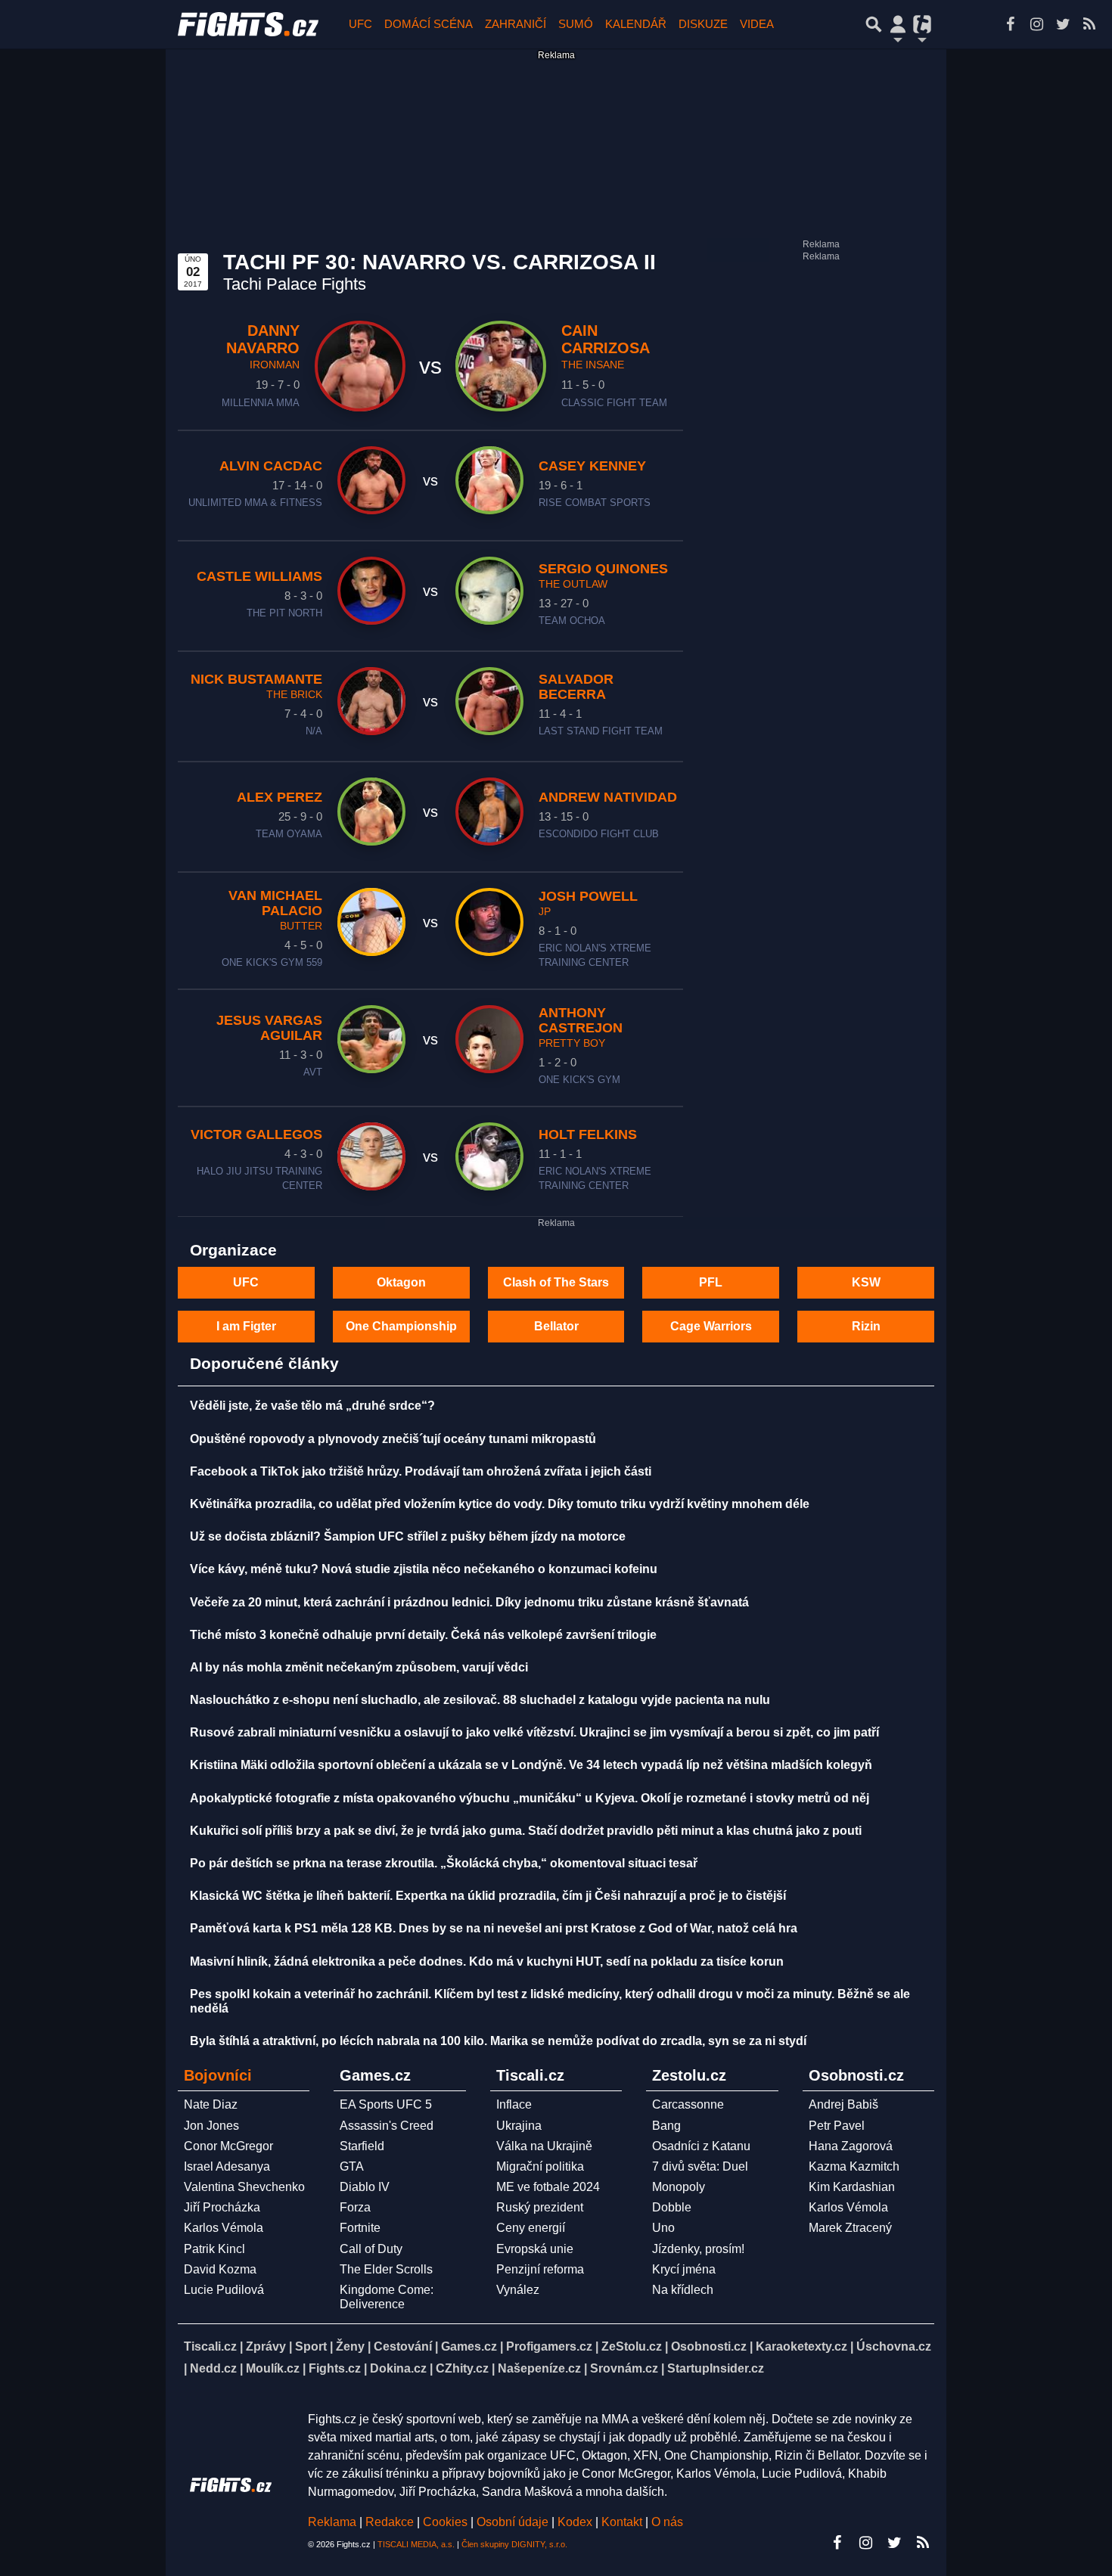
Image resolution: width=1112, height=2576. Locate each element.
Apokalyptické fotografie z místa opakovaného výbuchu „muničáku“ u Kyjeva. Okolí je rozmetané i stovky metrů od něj (530, 1798)
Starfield (362, 2146)
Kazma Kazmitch (854, 2166)
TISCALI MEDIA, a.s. (416, 2544)
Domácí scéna (429, 24)
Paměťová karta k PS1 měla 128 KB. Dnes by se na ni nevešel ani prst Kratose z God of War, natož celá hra (494, 1928)
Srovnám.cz (624, 2368)
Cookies (445, 2522)
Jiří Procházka (222, 2207)
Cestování (403, 2346)
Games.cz (469, 2346)
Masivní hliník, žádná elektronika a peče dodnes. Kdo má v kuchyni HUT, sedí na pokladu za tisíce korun (487, 1961)
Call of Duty (371, 2249)
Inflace (514, 2104)
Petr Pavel (837, 2126)
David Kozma (220, 2269)
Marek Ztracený (850, 2228)
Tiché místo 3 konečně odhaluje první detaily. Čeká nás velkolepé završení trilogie (423, 1635)
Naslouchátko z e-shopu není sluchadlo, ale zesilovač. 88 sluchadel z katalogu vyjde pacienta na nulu (480, 1700)
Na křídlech (683, 2290)
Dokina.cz (398, 2368)
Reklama (332, 2522)
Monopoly (679, 2187)
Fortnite (360, 2228)
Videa (757, 24)
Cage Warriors (711, 1326)
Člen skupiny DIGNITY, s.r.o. (514, 2544)
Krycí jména (684, 2269)
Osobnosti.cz (709, 2346)
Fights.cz (335, 2368)
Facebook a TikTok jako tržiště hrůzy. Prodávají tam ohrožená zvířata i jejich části (421, 1471)
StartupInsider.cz (716, 2368)
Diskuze (703, 24)
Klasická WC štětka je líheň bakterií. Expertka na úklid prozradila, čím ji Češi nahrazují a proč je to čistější (488, 1896)
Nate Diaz (211, 2104)
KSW (866, 1282)
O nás (667, 2522)
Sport (311, 2346)
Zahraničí (516, 24)
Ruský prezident (540, 2207)
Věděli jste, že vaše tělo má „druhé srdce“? (312, 1406)
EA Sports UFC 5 (386, 2104)
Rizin (866, 1326)
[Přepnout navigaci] (898, 24)
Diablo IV (365, 2187)
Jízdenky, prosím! (698, 2249)
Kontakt (623, 2522)
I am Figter (246, 1326)
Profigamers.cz (549, 2346)
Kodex (576, 2522)
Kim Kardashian (852, 2187)
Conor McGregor (228, 2146)
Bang (666, 2126)
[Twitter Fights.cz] (1063, 24)
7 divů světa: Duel (700, 2166)
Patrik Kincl (214, 2249)
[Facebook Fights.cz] (1010, 24)
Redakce (390, 2522)
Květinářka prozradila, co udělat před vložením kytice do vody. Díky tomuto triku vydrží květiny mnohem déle (500, 1504)
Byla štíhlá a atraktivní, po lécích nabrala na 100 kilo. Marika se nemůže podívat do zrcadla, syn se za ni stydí (498, 2041)
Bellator (556, 1326)
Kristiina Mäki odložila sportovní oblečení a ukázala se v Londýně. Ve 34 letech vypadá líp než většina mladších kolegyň (531, 1765)
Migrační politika (540, 2166)
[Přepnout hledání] (874, 24)
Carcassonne (688, 2104)
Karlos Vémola (224, 2228)
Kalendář (636, 24)
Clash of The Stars (556, 1282)
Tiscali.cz (210, 2346)
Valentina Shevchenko (244, 2187)
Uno (663, 2228)
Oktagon (401, 1282)
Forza (355, 2207)
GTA (352, 2166)
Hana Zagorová (851, 2146)
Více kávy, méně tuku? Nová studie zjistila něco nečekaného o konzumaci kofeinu (424, 1569)
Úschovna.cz (894, 2346)
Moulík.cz (273, 2368)
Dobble (672, 2207)
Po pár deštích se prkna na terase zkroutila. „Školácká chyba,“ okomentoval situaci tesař (444, 1863)
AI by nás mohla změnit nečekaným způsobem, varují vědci (359, 1667)
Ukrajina (519, 2126)
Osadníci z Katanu (701, 2146)
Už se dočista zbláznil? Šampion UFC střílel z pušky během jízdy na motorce (408, 1536)
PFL (711, 1282)
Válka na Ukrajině (544, 2146)
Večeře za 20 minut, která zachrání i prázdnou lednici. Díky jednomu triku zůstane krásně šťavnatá (469, 1602)
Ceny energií (531, 2228)
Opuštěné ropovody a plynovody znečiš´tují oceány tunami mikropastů (393, 1439)
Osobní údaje (513, 2522)
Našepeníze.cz (539, 2368)
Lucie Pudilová (224, 2290)
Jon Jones (211, 2126)
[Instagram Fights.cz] (1036, 24)
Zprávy (266, 2346)
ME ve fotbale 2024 (548, 2187)
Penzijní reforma (540, 2269)
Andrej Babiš (843, 2104)
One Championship (401, 1326)
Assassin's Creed (387, 2126)
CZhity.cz (462, 2368)
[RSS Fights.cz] (1089, 24)
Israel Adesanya (227, 2166)
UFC (360, 24)
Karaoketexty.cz (801, 2346)
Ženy (350, 2346)
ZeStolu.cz (632, 2346)
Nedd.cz (213, 2368)
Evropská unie (535, 2249)
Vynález (518, 2290)
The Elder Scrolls (386, 2269)
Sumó (576, 24)
